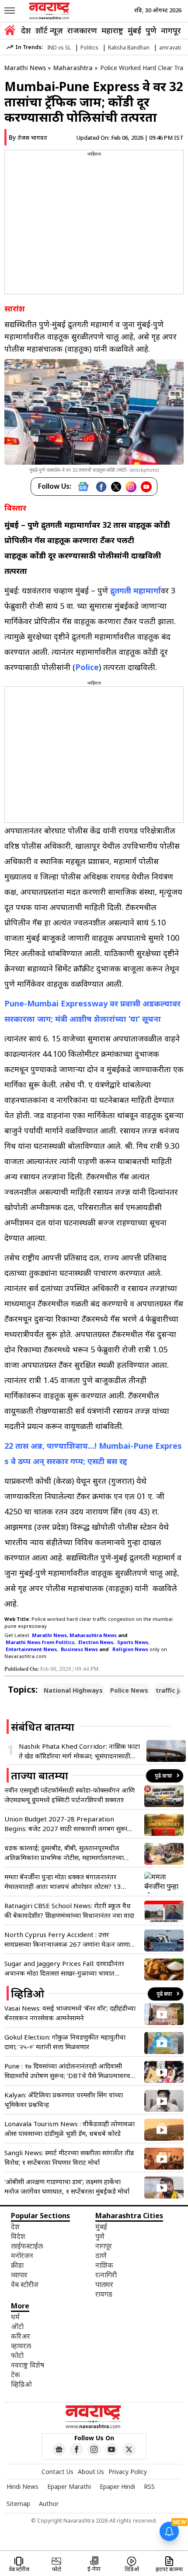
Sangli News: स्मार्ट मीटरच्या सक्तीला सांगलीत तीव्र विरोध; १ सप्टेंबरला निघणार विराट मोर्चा (69, 2157)
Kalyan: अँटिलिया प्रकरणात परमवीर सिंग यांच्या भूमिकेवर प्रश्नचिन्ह (64, 2100)
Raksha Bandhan (129, 48)
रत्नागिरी (106, 2275)
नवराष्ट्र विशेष (28, 2365)
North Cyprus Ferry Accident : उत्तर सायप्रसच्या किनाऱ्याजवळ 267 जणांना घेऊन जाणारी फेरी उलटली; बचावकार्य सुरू (69, 1939)
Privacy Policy (128, 2472)
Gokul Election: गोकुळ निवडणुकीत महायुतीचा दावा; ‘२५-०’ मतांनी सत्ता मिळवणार (65, 2042)
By (28, 137)
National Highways (73, 1690)
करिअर (21, 2336)
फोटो (17, 2355)
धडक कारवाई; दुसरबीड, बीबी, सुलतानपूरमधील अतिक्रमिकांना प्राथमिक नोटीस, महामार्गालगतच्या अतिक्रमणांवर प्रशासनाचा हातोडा (64, 1853)
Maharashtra (73, 68)
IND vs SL (59, 48)
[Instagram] (131, 487)
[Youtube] (146, 487)
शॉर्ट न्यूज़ (49, 30)
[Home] (10, 31)
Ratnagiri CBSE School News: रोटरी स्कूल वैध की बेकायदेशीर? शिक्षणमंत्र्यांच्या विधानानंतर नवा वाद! (69, 1910)
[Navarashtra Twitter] (129, 2449)
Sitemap (18, 2504)
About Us (91, 2472)
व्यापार (19, 2275)
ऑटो (17, 2326)
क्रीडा (17, 2265)
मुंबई (134, 30)
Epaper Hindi (117, 2486)
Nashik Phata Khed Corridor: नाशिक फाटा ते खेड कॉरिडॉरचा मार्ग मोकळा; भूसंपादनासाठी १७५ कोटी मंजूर (79, 1751)
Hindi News (23, 2486)
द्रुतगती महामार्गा (136, 590)
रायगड (104, 2294)
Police (87, 667)
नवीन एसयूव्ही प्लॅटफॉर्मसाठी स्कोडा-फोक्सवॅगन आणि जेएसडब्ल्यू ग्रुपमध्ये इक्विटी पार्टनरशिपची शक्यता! (70, 1795)
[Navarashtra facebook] (77, 2449)
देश (26, 30)
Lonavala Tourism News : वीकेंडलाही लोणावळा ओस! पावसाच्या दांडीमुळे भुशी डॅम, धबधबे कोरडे (70, 2128)
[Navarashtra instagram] (94, 2449)
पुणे (151, 30)
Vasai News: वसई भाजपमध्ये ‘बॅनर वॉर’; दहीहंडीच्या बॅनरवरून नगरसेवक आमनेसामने (70, 2013)
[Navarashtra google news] (59, 2449)
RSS (149, 2486)
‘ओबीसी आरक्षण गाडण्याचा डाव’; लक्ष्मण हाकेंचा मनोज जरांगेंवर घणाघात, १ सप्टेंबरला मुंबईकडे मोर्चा (67, 2186)
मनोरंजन (22, 2255)
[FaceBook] (101, 487)
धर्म (15, 2317)
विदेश (18, 2236)
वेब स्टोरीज (25, 2284)
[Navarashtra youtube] (111, 2449)
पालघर (104, 2284)
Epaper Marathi (69, 2486)
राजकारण (82, 30)
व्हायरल (21, 2346)
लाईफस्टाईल (27, 2246)
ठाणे (101, 2255)
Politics (89, 48)
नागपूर (171, 30)
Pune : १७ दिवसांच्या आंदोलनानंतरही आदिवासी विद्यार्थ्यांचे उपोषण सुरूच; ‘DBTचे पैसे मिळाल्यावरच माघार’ (67, 2071)
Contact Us (57, 2472)
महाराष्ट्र (112, 30)
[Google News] (83, 487)
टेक (16, 2375)
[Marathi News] (50, 11)
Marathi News (25, 68)
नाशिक (104, 2265)
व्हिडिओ (21, 2384)
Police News (129, 1690)
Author (49, 2504)
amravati (170, 48)
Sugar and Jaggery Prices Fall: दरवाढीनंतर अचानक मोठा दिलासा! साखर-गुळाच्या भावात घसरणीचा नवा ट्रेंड (64, 1968)
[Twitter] (116, 487)
